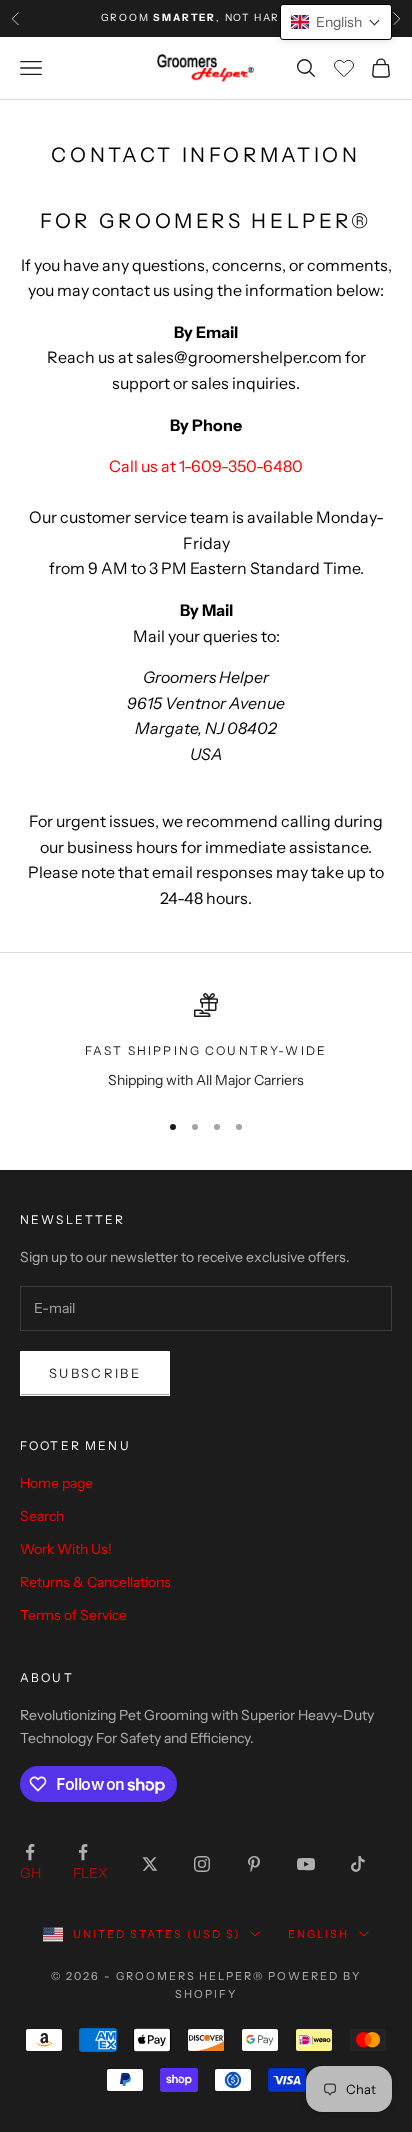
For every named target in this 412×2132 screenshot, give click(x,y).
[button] (336, 22)
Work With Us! (66, 1549)
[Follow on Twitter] (150, 1864)
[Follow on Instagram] (202, 1864)
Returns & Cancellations (95, 1582)
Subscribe (95, 1373)
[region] (206, 1042)
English (318, 1934)
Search (42, 1516)
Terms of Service (73, 1615)
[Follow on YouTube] (306, 1864)
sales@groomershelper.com (239, 357)
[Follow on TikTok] (358, 1864)
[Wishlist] (344, 68)
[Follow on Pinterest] (254, 1864)
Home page (56, 1483)
